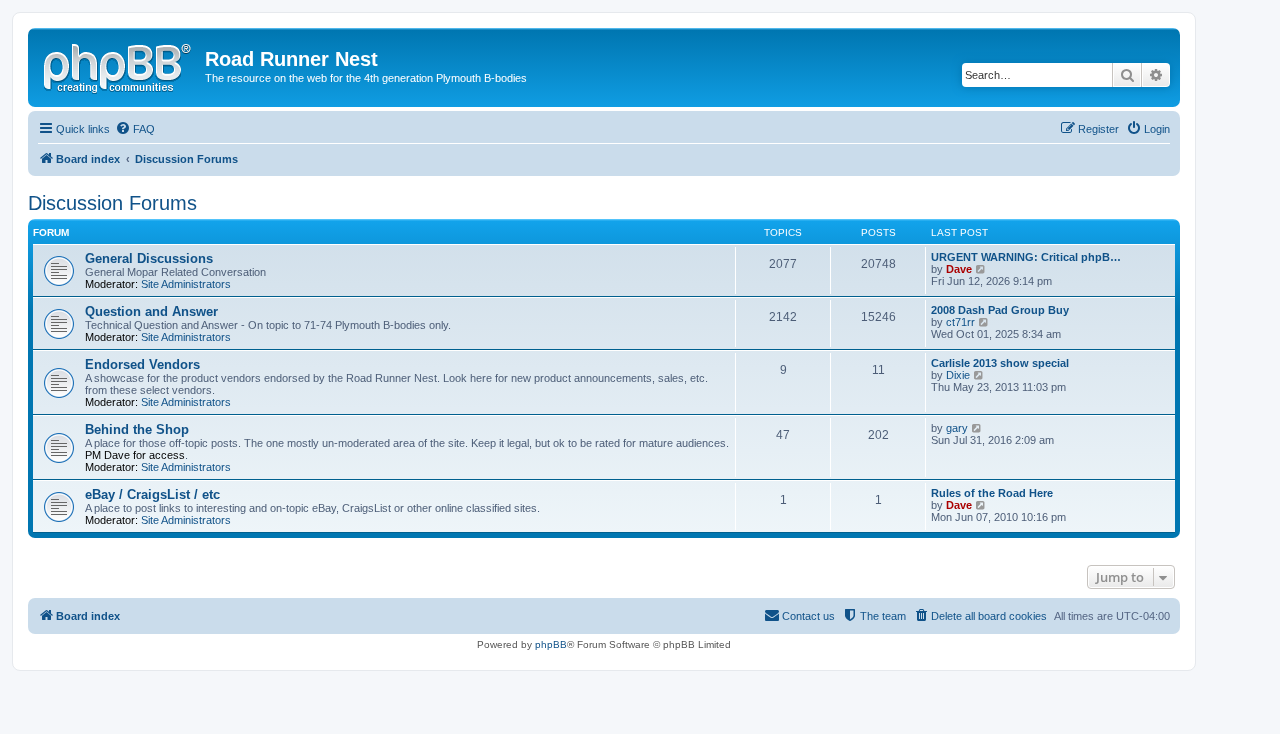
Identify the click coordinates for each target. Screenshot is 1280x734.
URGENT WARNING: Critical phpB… (1026, 257)
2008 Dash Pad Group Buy (1000, 310)
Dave (959, 269)
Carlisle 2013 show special (1000, 363)
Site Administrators (186, 284)
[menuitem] (135, 129)
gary (957, 428)
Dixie (958, 375)
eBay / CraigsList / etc (152, 494)
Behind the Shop (137, 429)
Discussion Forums (112, 203)
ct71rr (960, 322)
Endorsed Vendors (142, 364)
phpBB (551, 644)
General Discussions (149, 258)
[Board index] (119, 65)
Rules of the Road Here (992, 493)
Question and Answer (151, 311)
